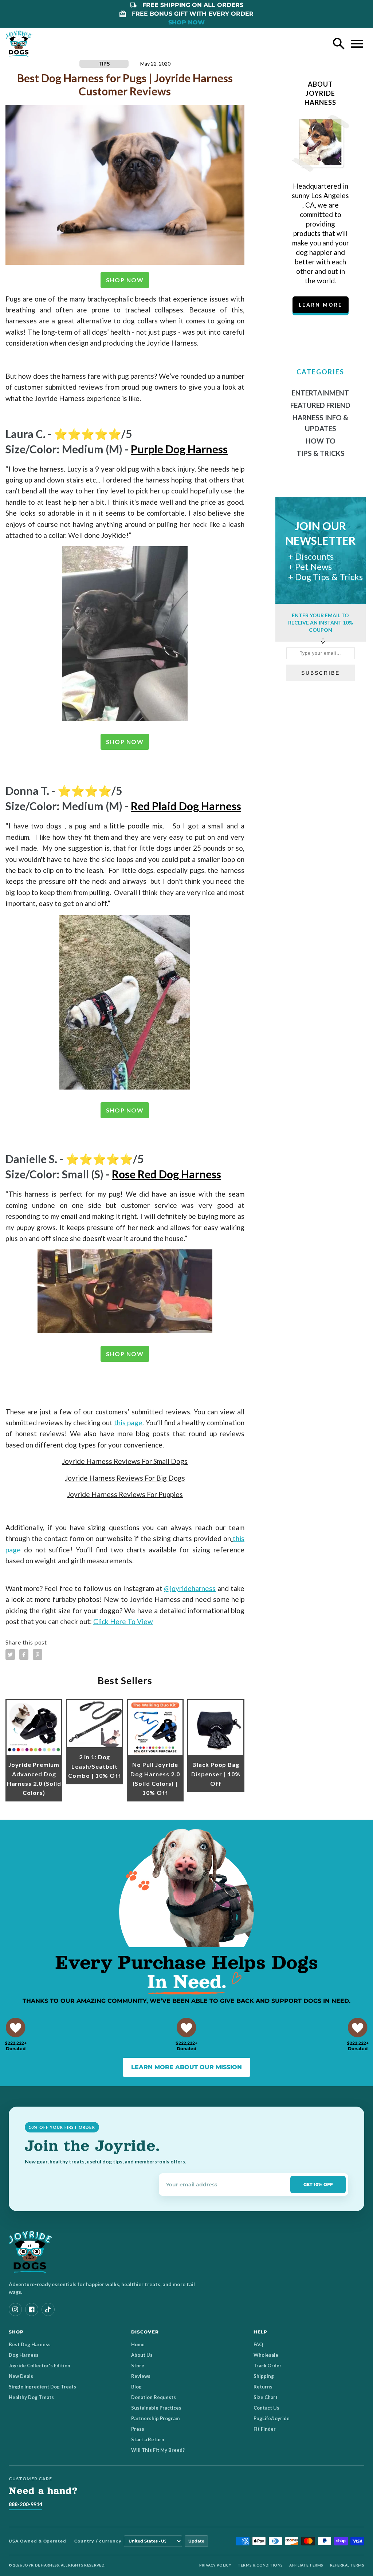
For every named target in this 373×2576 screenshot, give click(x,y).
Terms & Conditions (260, 2565)
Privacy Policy (215, 2565)
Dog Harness (24, 2355)
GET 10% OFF (318, 2184)
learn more (321, 305)
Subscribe (321, 673)
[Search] (339, 44)
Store (138, 2366)
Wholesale (266, 2355)
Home (138, 2344)
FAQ (258, 2344)
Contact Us (266, 2408)
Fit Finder (265, 2429)
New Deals (21, 2376)
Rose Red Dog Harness (166, 1174)
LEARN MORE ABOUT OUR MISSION (186, 2067)
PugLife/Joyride (272, 2418)
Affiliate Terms (306, 2565)
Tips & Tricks (321, 453)
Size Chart (266, 2397)
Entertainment (320, 393)
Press (138, 2429)
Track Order (268, 2366)
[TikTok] (48, 2309)
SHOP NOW (186, 22)
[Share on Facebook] (24, 1655)
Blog (136, 2387)
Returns (263, 2387)
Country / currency (98, 2541)
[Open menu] (357, 44)
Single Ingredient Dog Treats (42, 2387)
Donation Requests (154, 2397)
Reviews (141, 2376)
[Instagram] (15, 2309)
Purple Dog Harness (179, 449)
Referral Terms (347, 2565)
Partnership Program (155, 2418)
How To (321, 441)
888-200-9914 (25, 2504)
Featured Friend (320, 405)
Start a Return (148, 2439)
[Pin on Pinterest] (38, 1655)
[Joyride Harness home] (19, 44)
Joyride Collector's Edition (40, 2366)
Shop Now (125, 280)
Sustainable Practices (156, 2408)
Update (196, 2541)
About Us (142, 2355)
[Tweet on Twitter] (10, 1655)
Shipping (264, 2376)
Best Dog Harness (30, 2344)
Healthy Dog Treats (31, 2397)
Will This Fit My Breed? (158, 2450)
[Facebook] (32, 2309)
